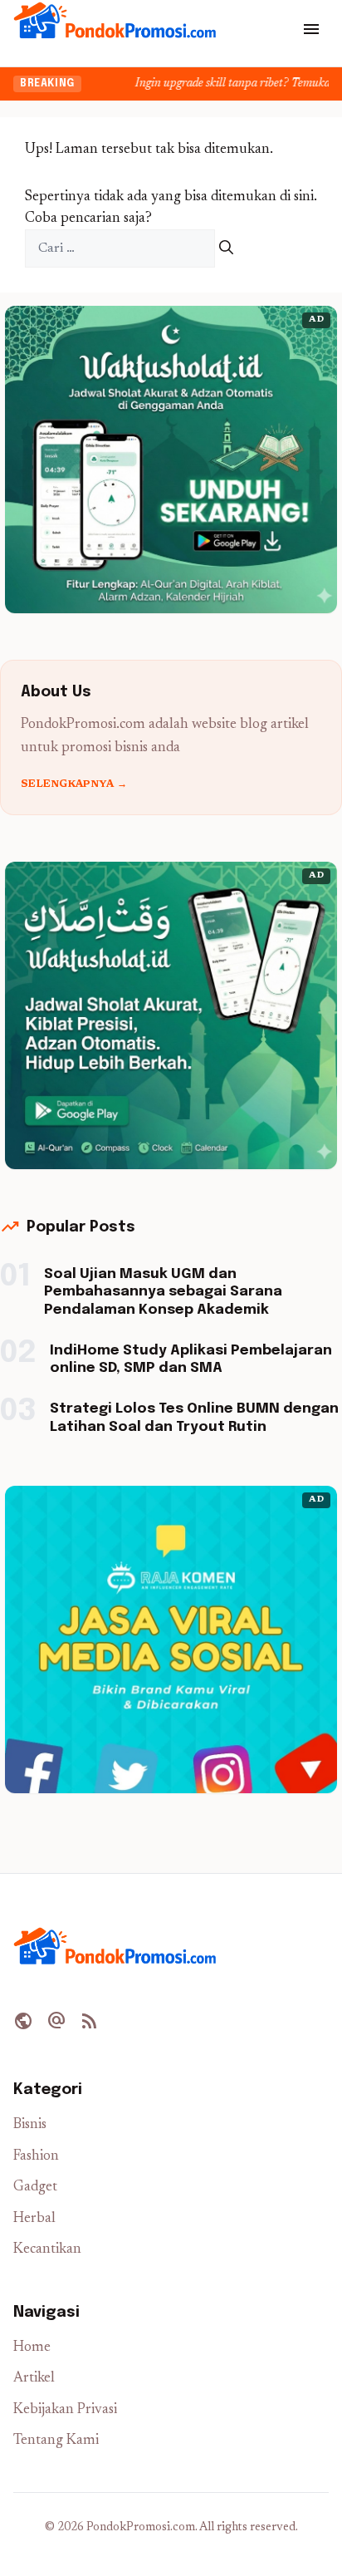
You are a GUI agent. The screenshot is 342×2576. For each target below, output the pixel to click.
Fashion (36, 2157)
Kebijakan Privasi (65, 2410)
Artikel (34, 2379)
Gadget (35, 2188)
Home (32, 2348)
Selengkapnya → (74, 784)
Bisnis (30, 2125)
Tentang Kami (56, 2441)
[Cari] (226, 249)
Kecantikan (47, 2250)
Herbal (34, 2219)
